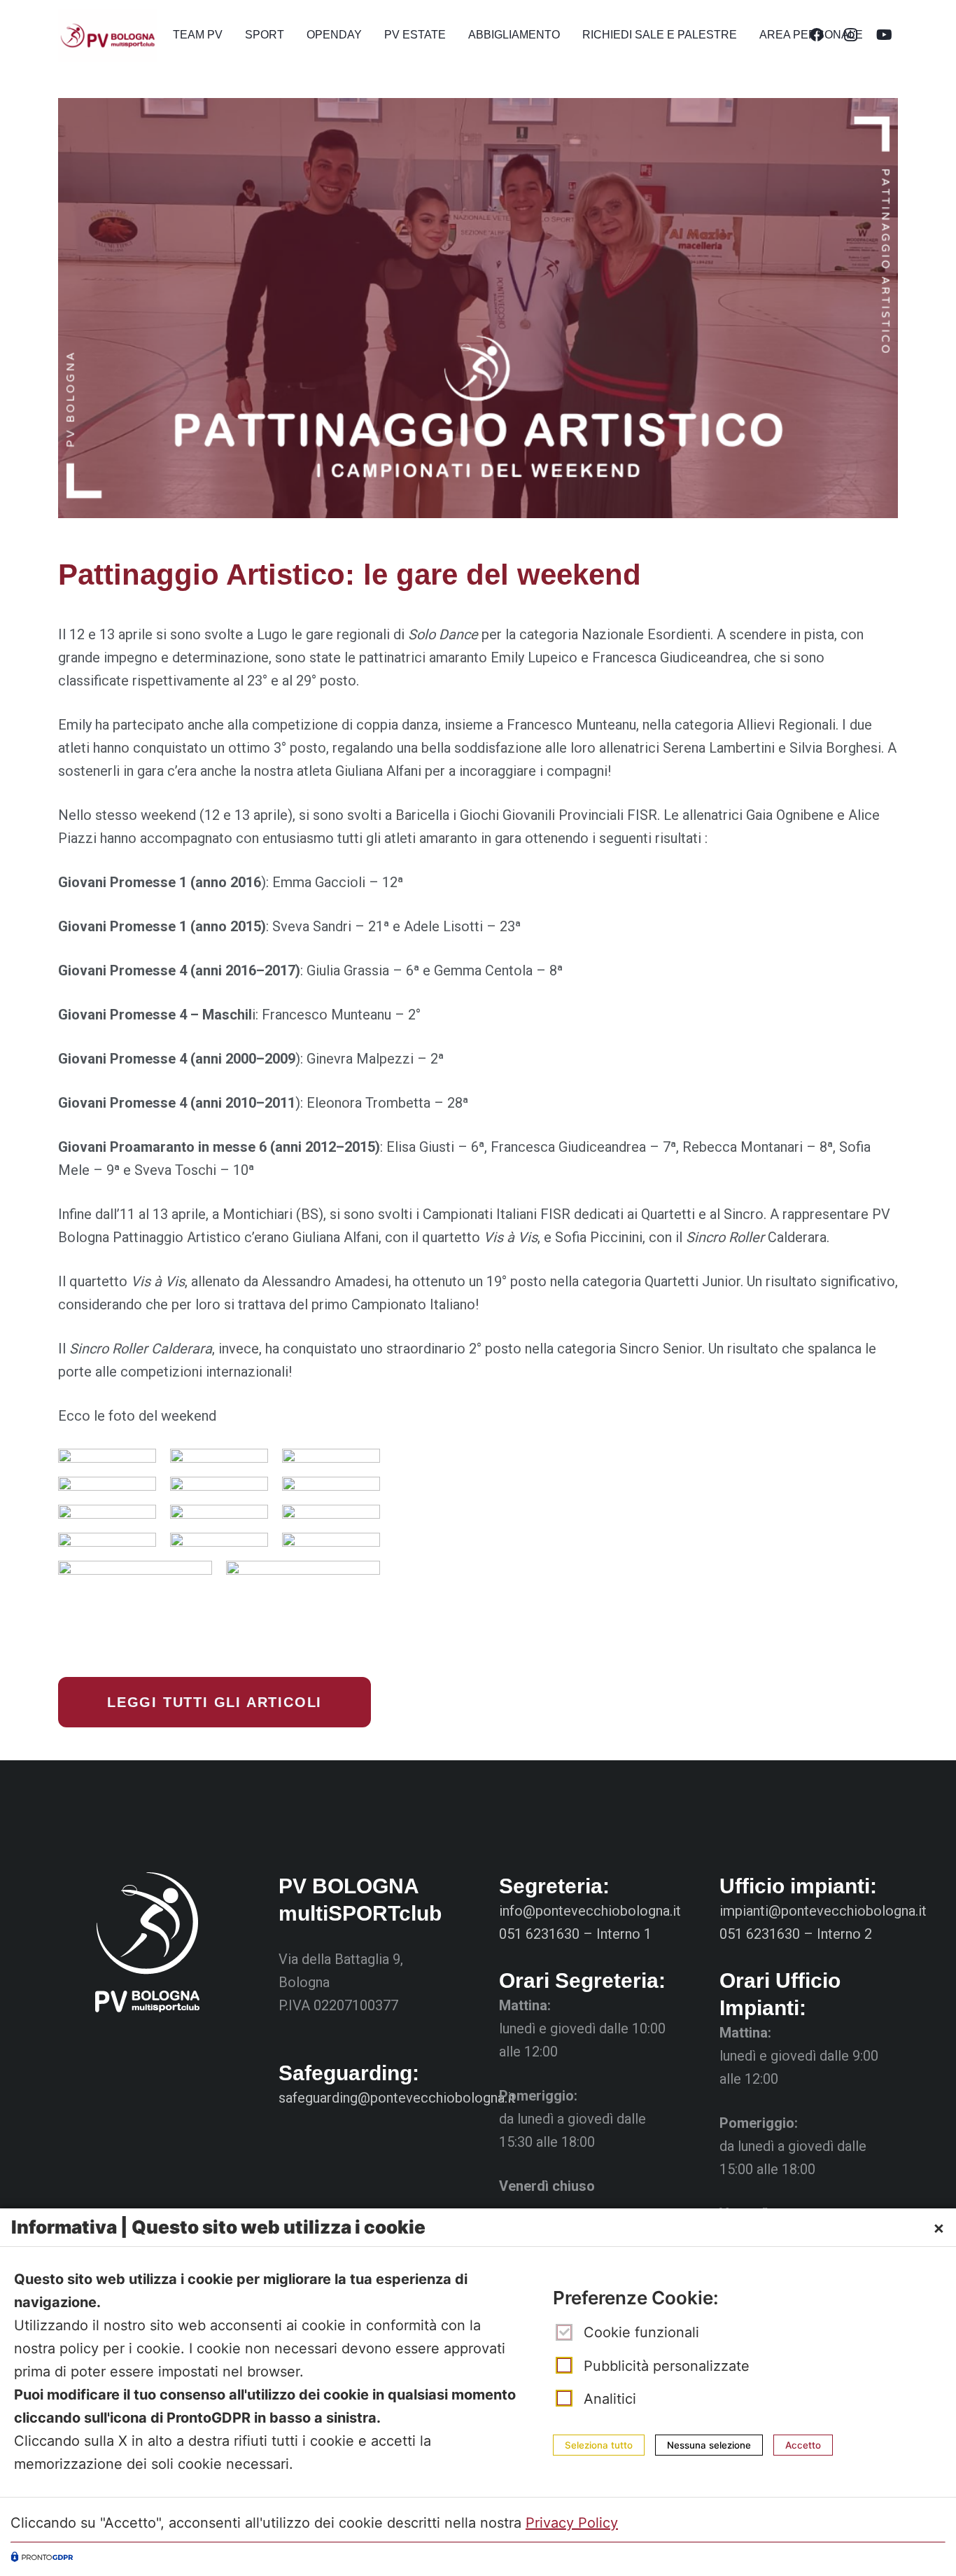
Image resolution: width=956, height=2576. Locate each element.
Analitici (610, 2399)
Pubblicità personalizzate (667, 2366)
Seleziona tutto (599, 2444)
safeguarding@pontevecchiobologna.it (397, 2098)
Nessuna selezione (709, 2444)
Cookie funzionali (641, 2333)
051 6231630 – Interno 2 (796, 1934)
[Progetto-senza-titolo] (107, 35)
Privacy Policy (572, 2523)
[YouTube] (884, 35)
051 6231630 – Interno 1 (575, 1934)
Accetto (803, 2444)
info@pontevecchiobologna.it (590, 1911)
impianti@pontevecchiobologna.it (823, 1911)
